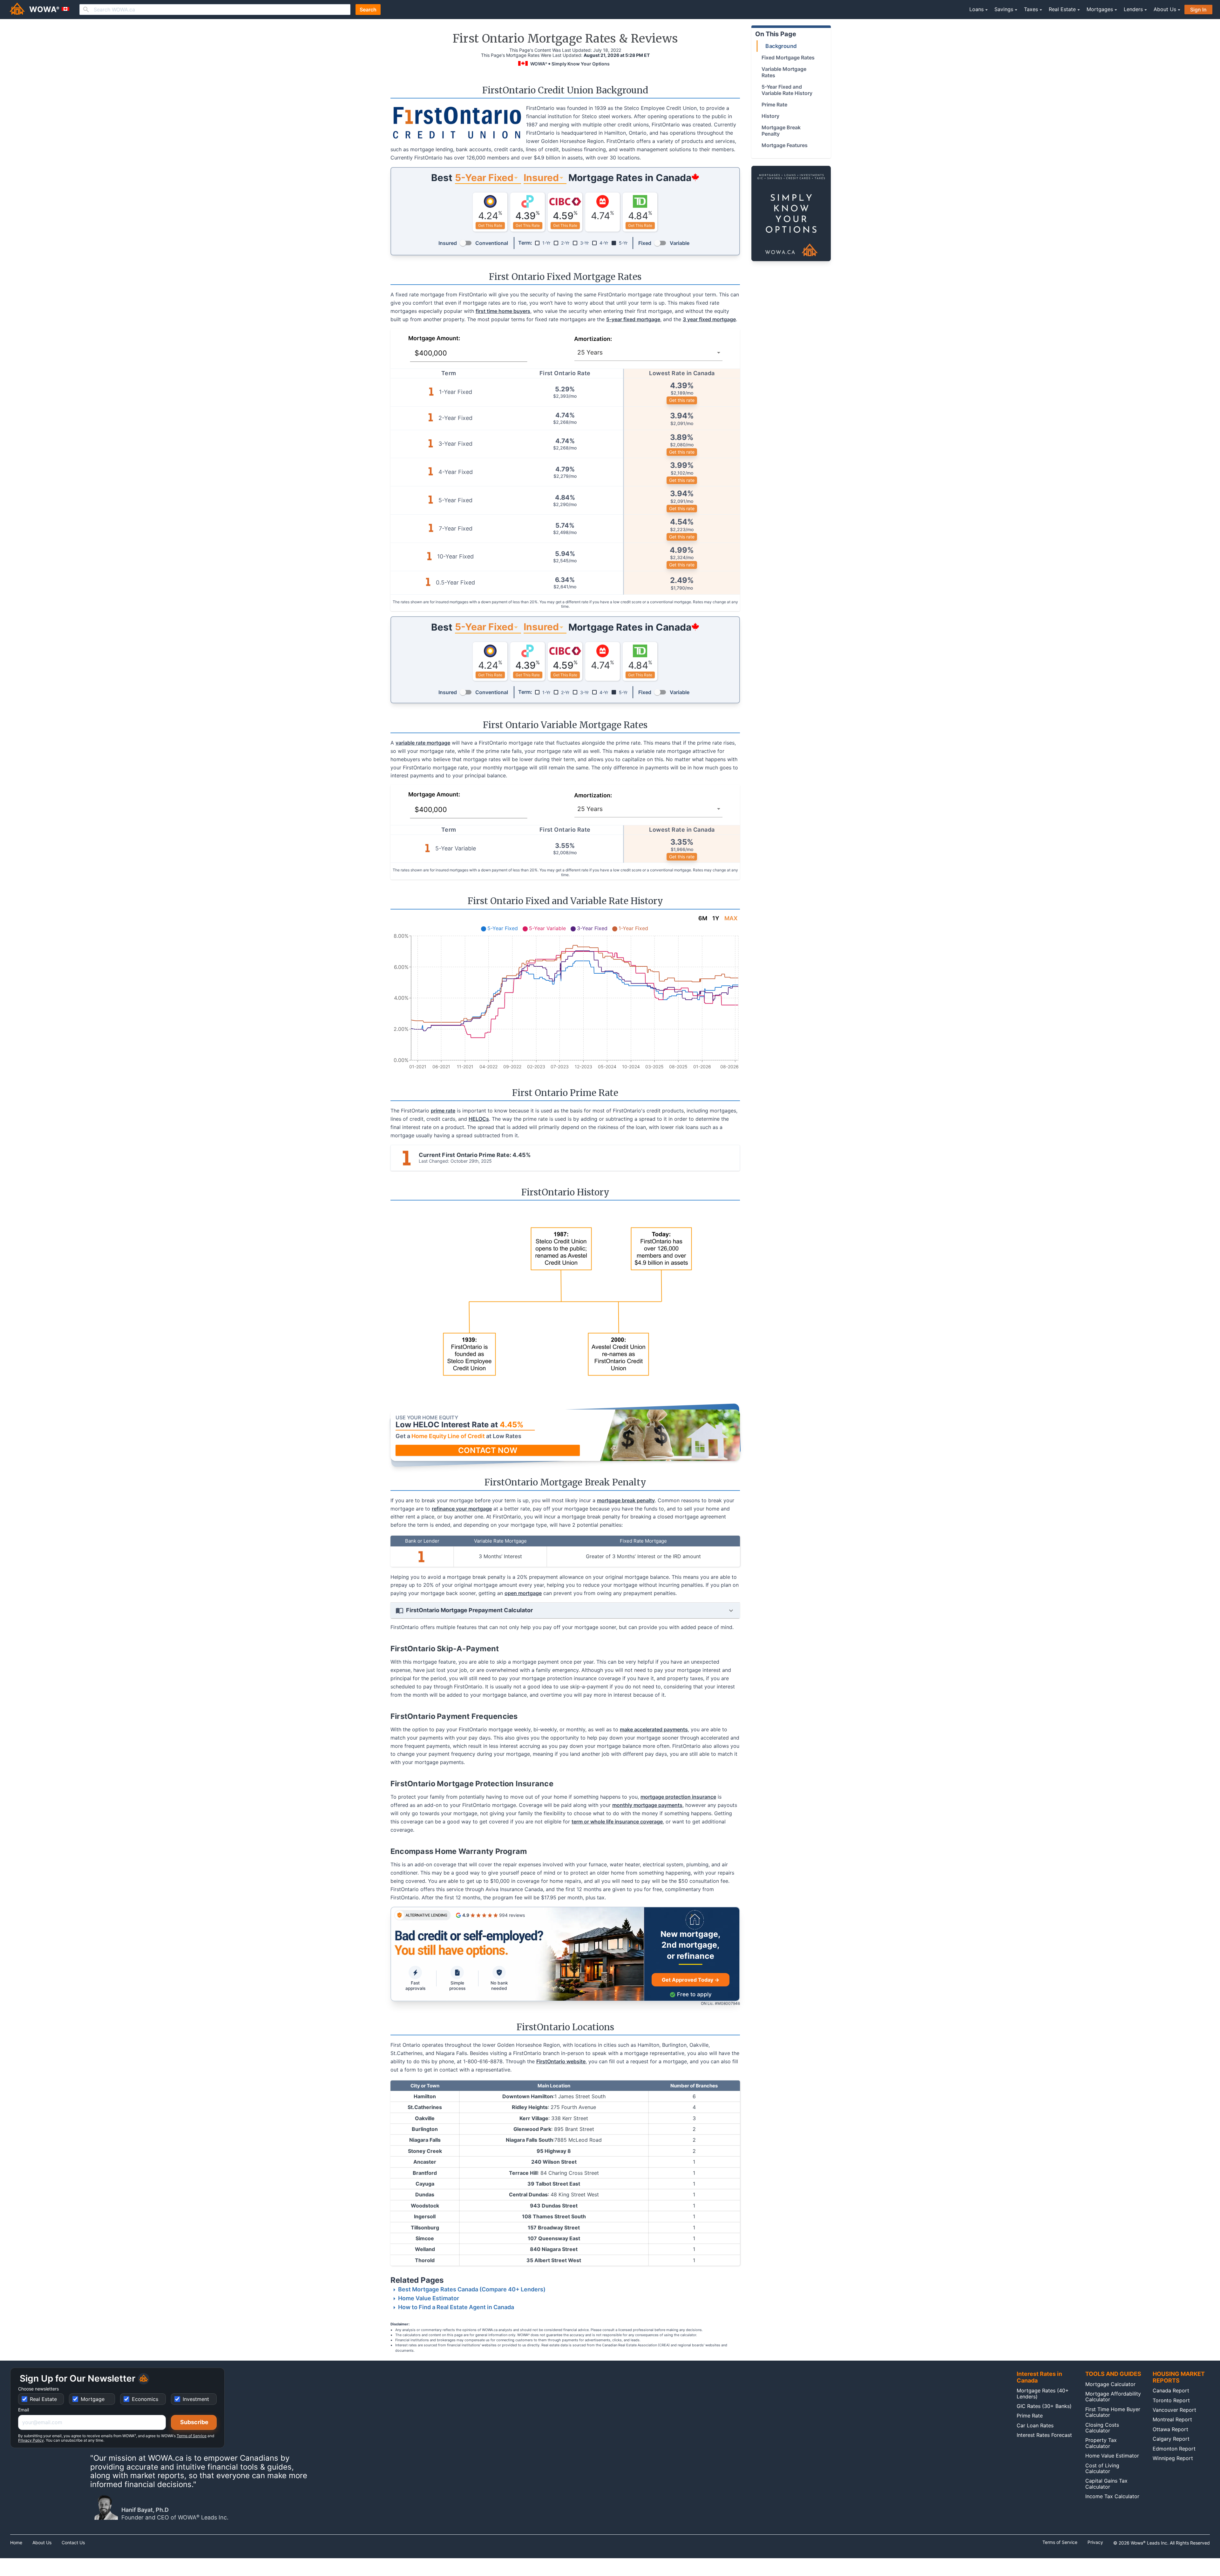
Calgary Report (1171, 2439)
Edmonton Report (1174, 2449)
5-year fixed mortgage (633, 319)
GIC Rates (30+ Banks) (1044, 2406)
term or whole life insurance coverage (617, 1822)
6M (703, 918)
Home (16, 2543)
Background (781, 46)
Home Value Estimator (429, 2298)
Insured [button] (541, 178)
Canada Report (1171, 2390)
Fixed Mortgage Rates (788, 57)
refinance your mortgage (462, 1509)
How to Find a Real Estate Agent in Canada (456, 2307)
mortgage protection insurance (678, 1797)
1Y (716, 918)
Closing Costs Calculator (1102, 2428)
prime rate (443, 1111)
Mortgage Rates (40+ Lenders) (1043, 2393)
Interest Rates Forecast (1044, 2435)
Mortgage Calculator (1110, 2384)
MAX (731, 918)
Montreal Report (1172, 2419)
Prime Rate (774, 105)
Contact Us (73, 2543)
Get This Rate (490, 225)
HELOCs (479, 1119)
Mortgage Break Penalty (781, 131)
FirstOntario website (561, 2061)
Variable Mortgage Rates (784, 72)
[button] (565, 1435)
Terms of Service (192, 2436)
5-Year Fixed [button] (484, 178)
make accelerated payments (654, 1729)
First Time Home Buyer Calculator (1113, 2412)
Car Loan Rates (1035, 2425)
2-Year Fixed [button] (484, 627)
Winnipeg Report (1173, 2458)
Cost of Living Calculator (1102, 2468)
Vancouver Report (1174, 2410)
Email (24, 2410)
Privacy (1095, 2542)
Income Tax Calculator (1112, 2496)
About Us (42, 2543)
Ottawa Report (1170, 2429)
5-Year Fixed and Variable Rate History (787, 90)
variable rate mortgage (423, 743)
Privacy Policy (31, 2440)
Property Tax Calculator (1101, 2443)
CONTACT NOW (488, 1450)
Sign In (1198, 10)
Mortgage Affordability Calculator (1113, 2397)
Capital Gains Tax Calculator (1106, 2484)
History (770, 116)
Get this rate (682, 400)
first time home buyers (503, 311)
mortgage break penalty (626, 1500)
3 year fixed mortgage (709, 319)
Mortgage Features (785, 145)
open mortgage (523, 1593)
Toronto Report (1171, 2400)
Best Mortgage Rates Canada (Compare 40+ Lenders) (472, 2289)
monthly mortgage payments (647, 1805)
